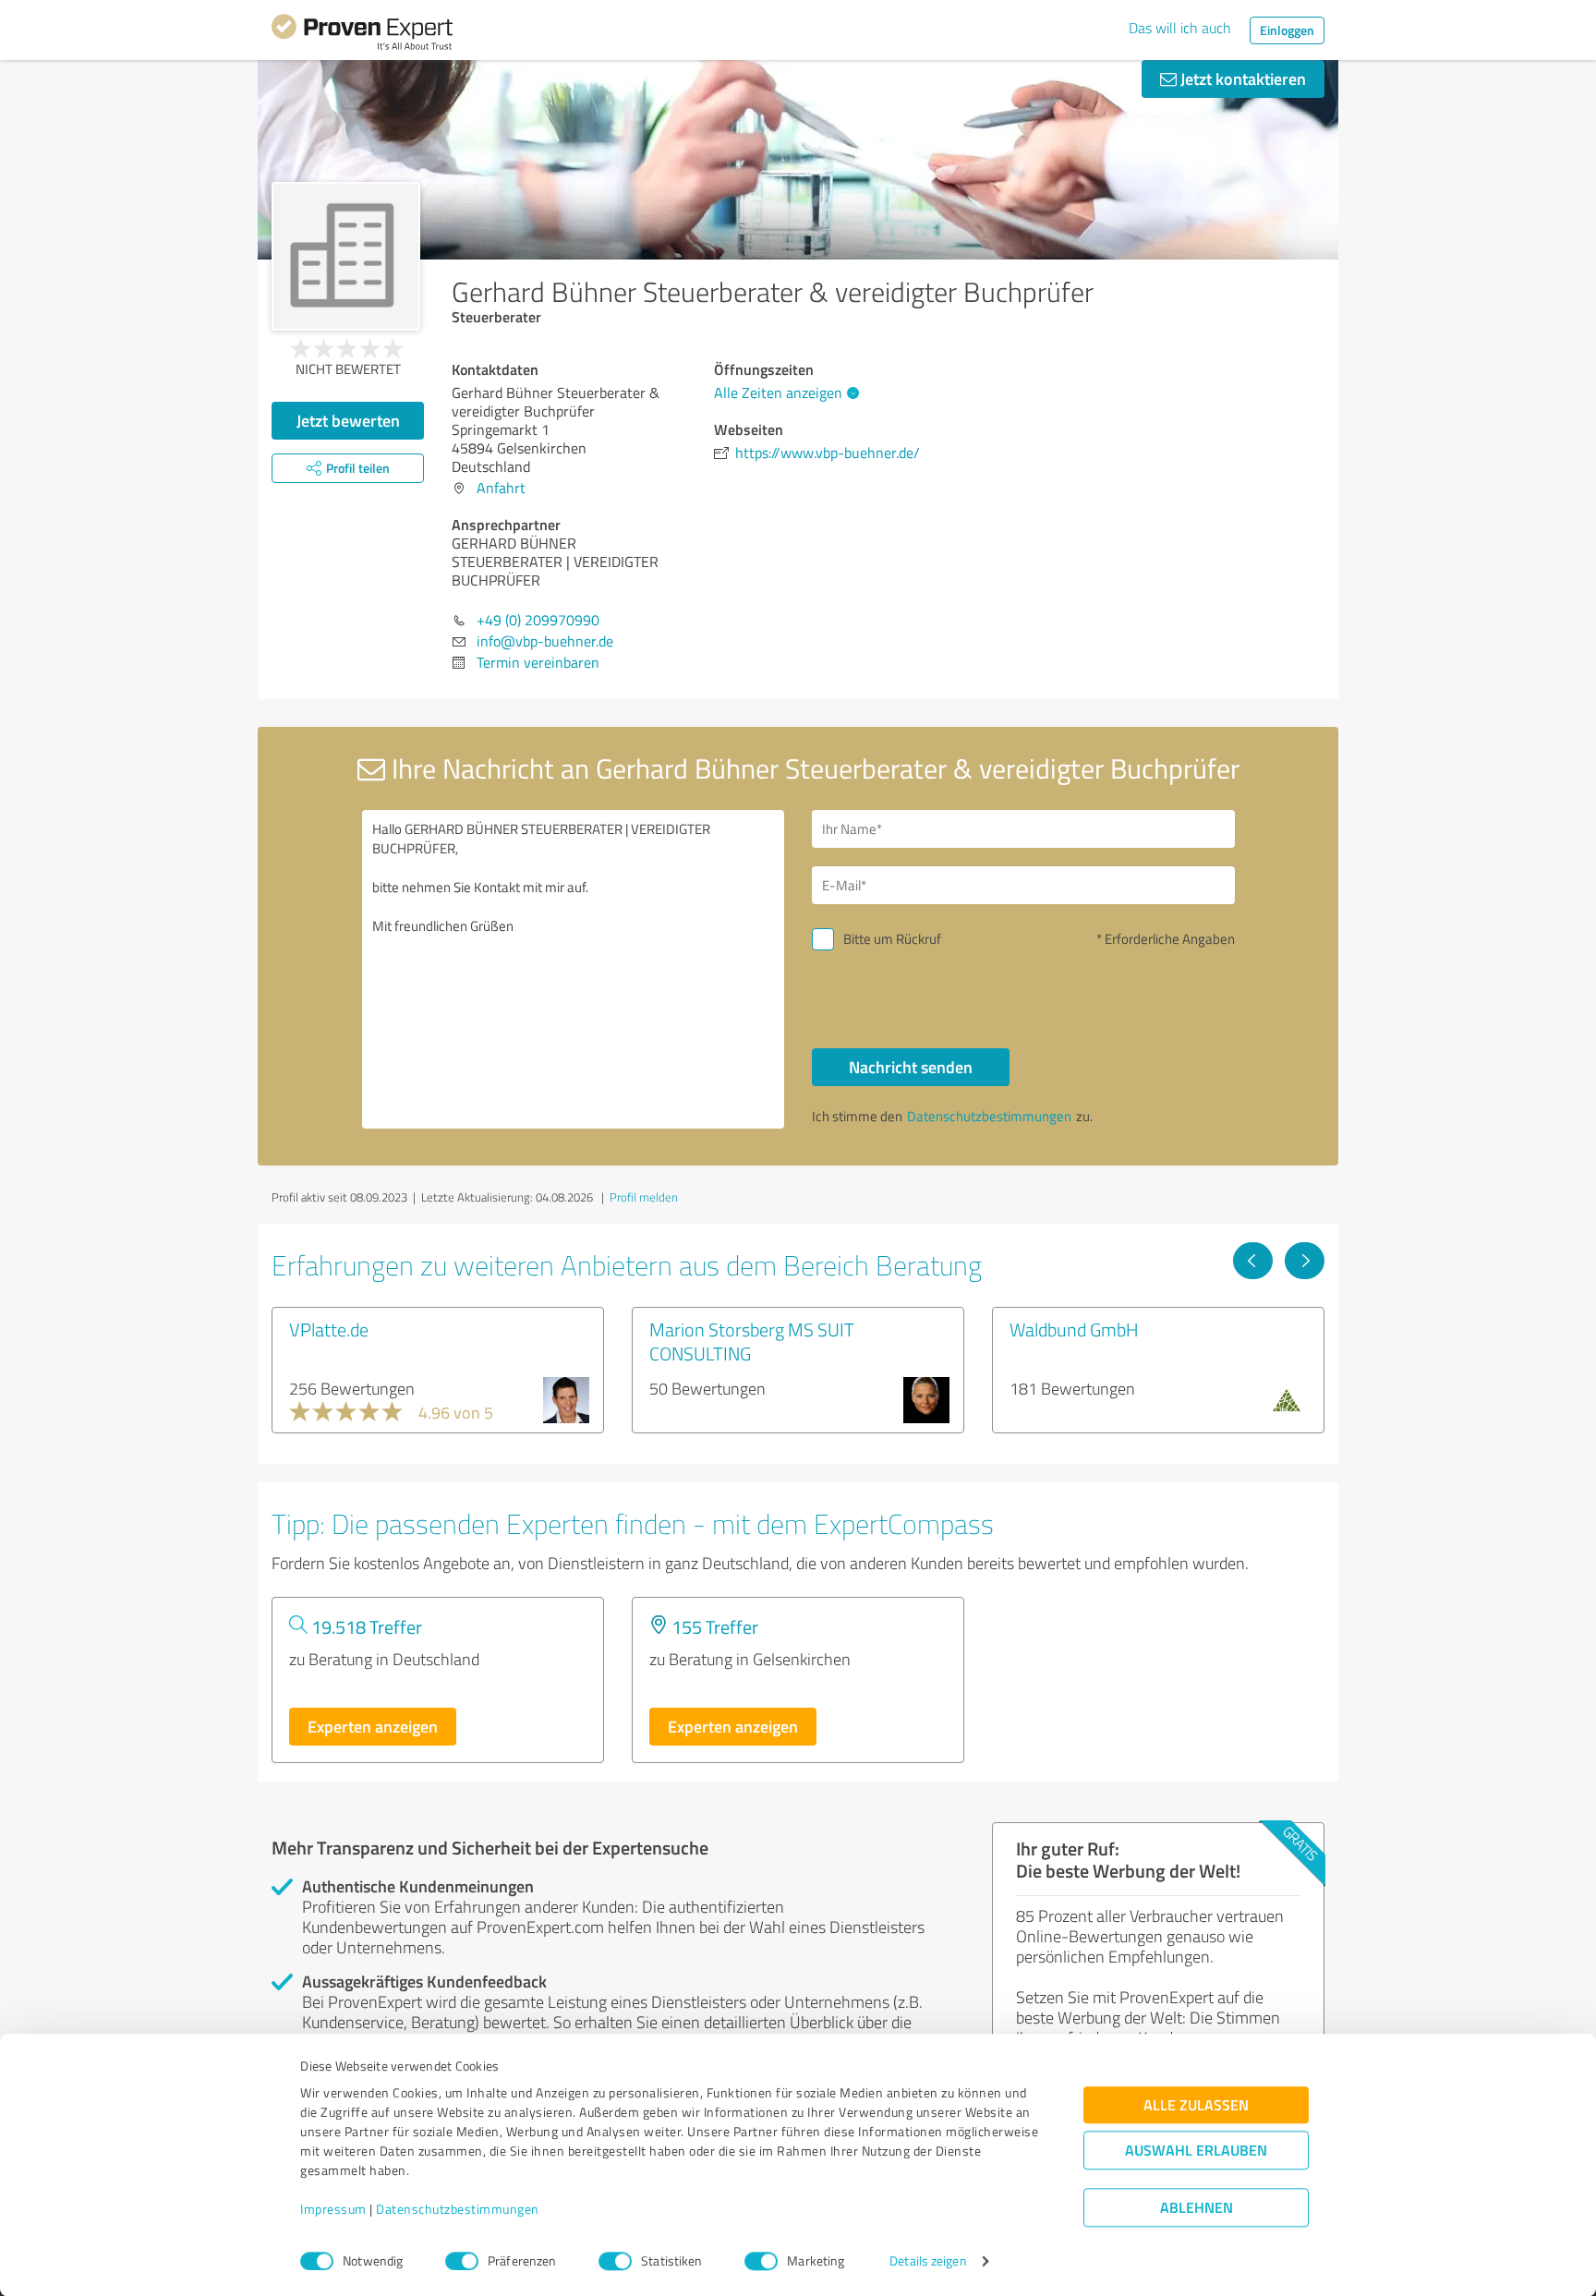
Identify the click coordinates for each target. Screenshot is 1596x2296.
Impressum (333, 2210)
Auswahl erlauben (1196, 2151)
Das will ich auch (1180, 28)
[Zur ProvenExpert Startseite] (362, 35)
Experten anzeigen (373, 1726)
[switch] (462, 2261)
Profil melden (644, 1197)
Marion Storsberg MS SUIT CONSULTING (752, 1341)
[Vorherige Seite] (1253, 1261)
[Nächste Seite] (1305, 1261)
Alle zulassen (1196, 2105)
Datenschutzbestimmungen (458, 2210)
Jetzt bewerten (348, 420)
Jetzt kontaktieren (1241, 79)
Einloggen (1287, 30)
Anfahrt (501, 488)
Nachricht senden (911, 1067)
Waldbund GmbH (1074, 1329)
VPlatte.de (329, 1329)
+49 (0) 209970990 (538, 620)
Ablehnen (1197, 2208)
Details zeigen (928, 2261)
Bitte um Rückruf (892, 939)
